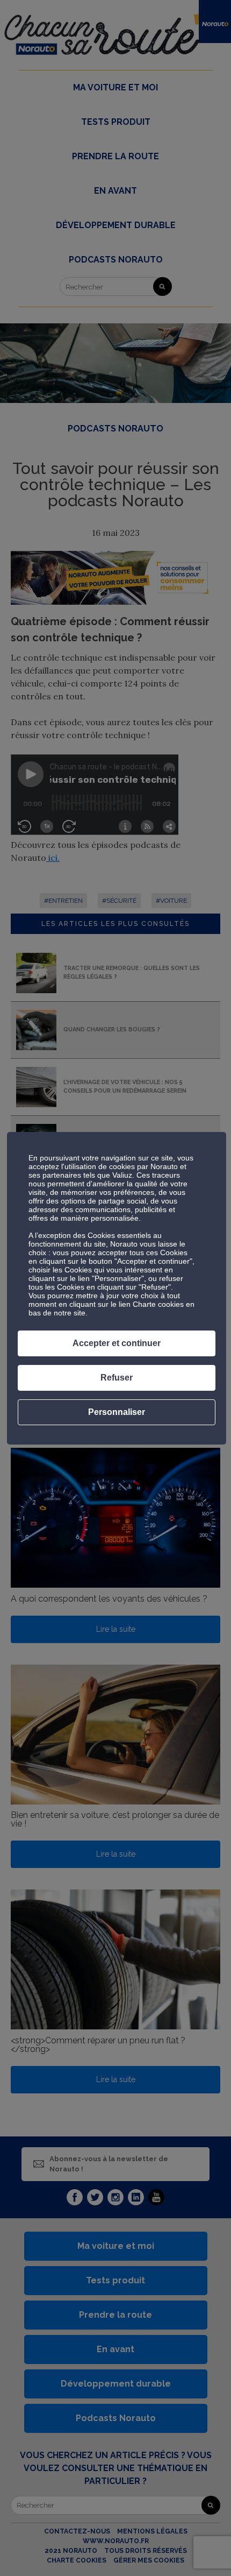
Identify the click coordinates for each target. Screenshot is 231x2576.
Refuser (117, 1378)
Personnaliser (117, 1412)
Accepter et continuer (117, 1343)
